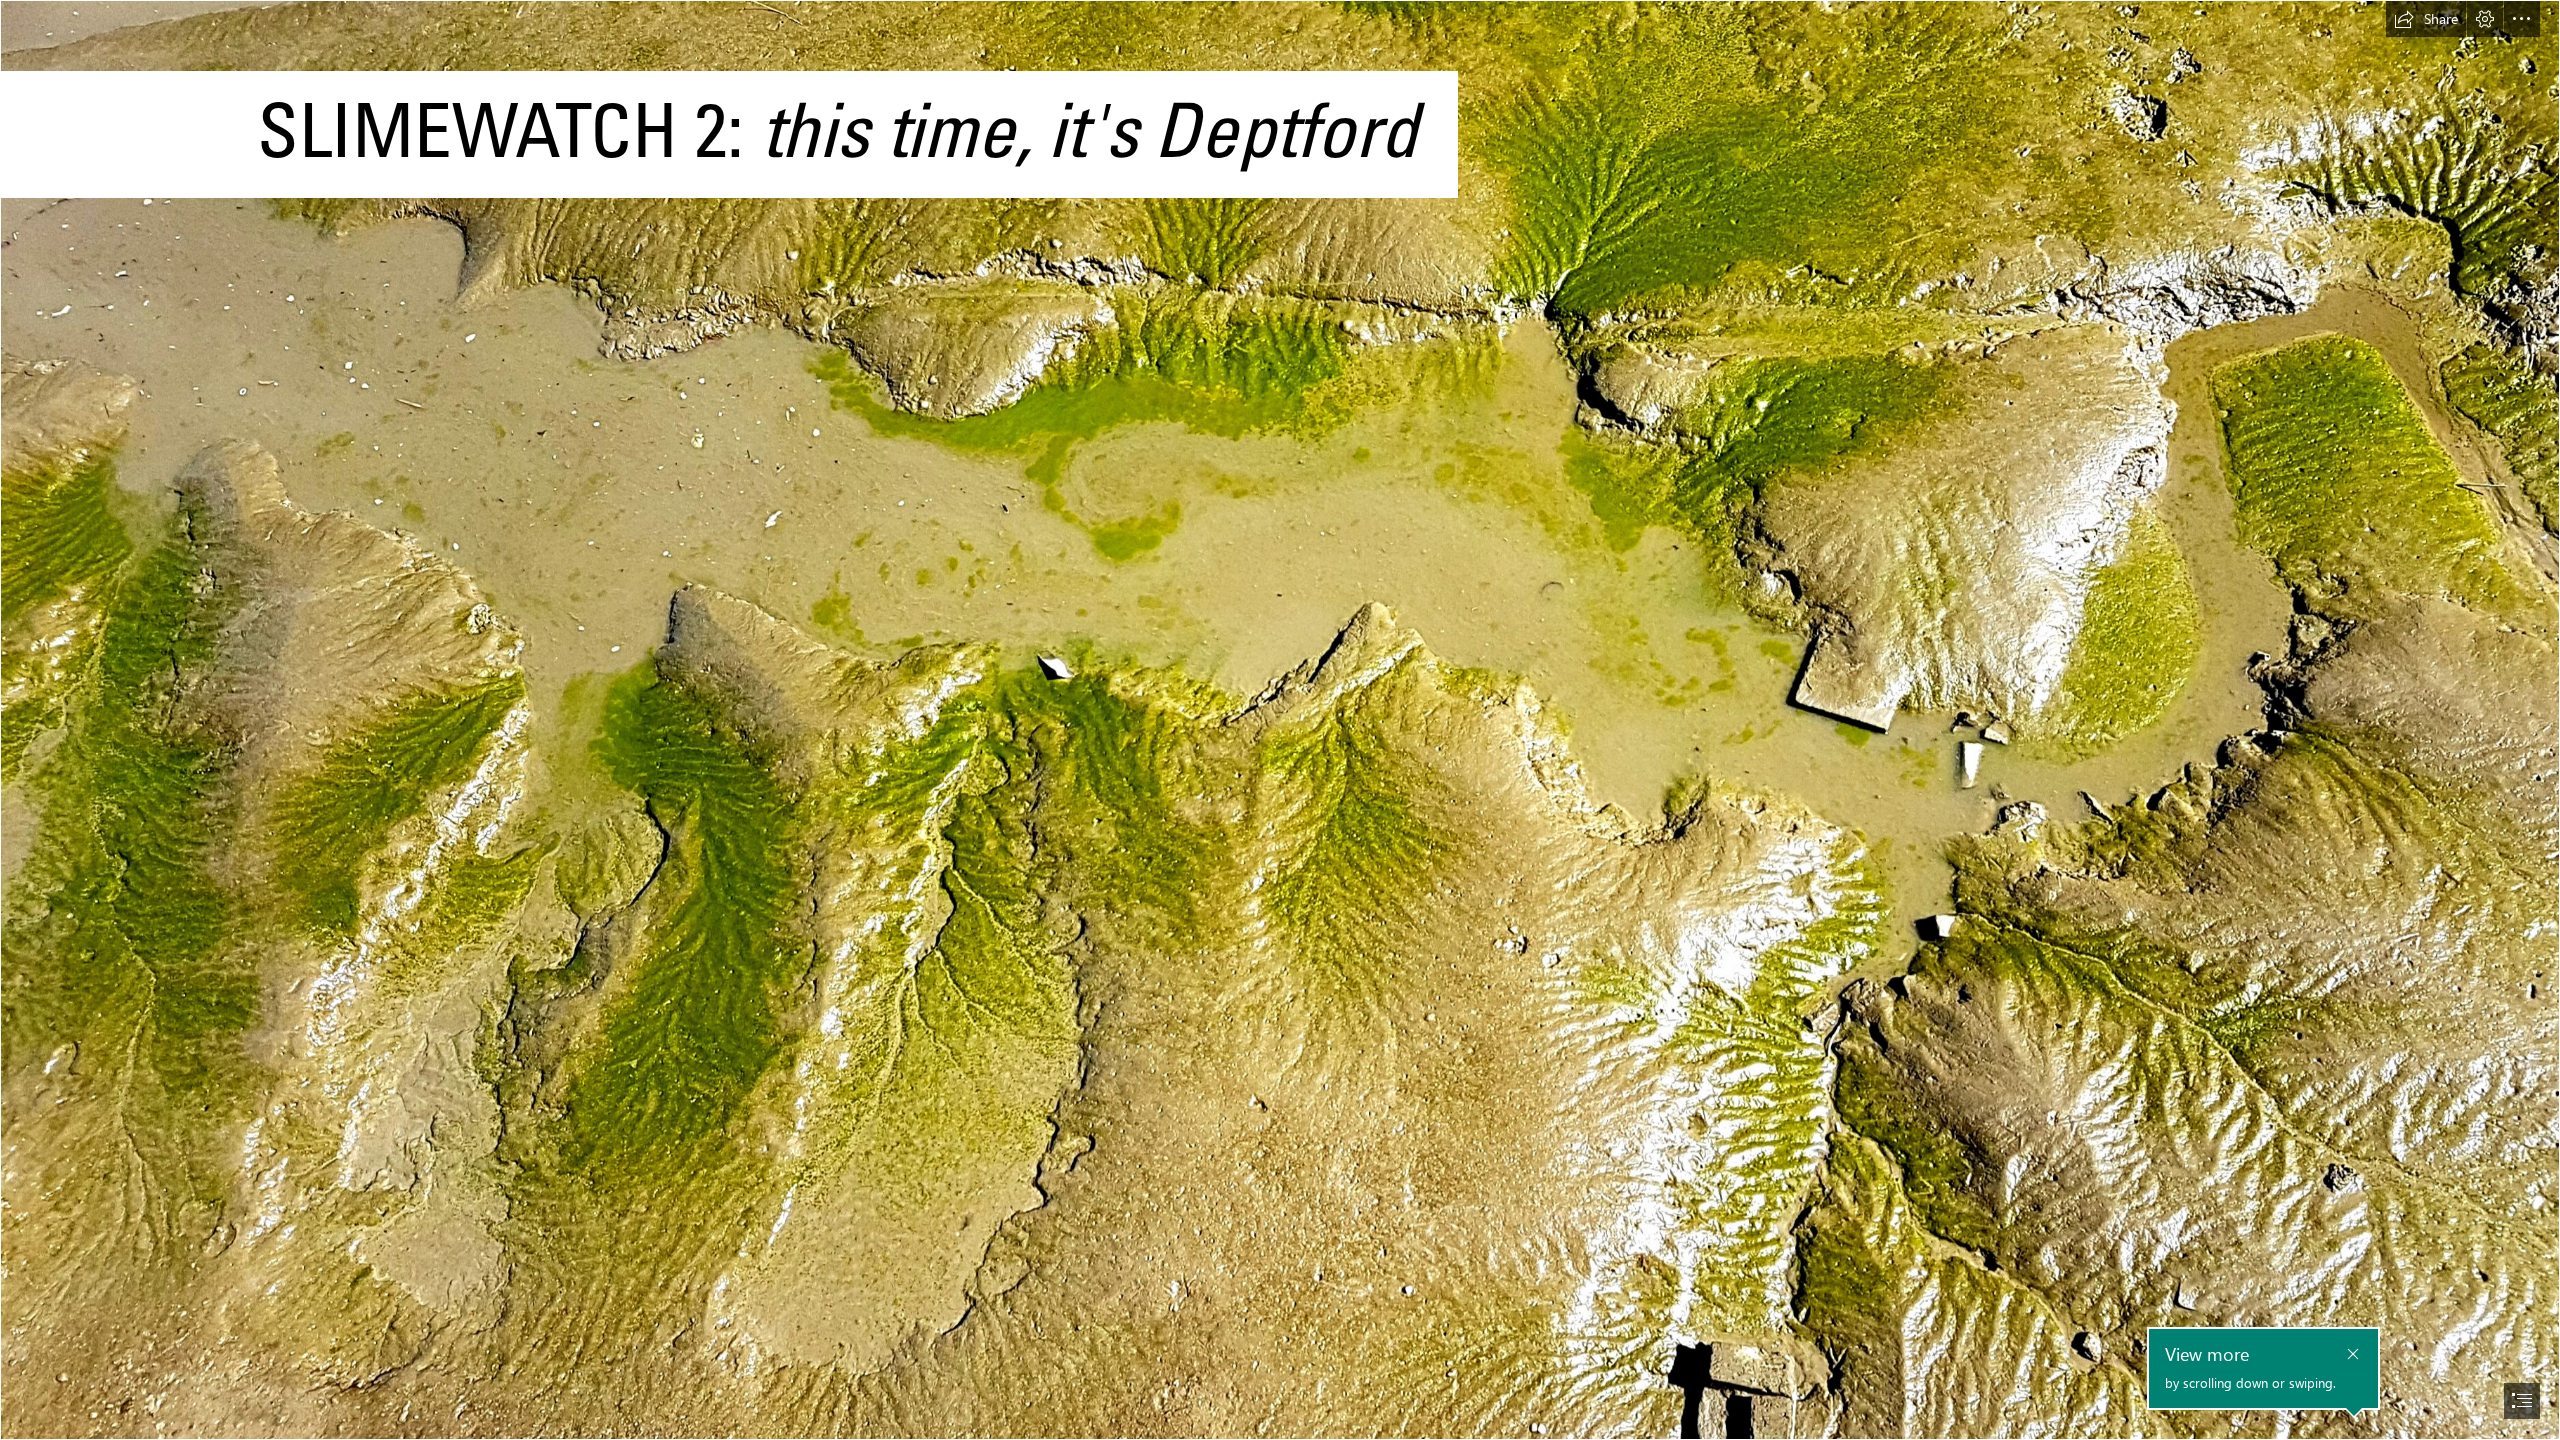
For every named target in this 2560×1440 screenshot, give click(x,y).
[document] (1280, 720)
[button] (2426, 19)
